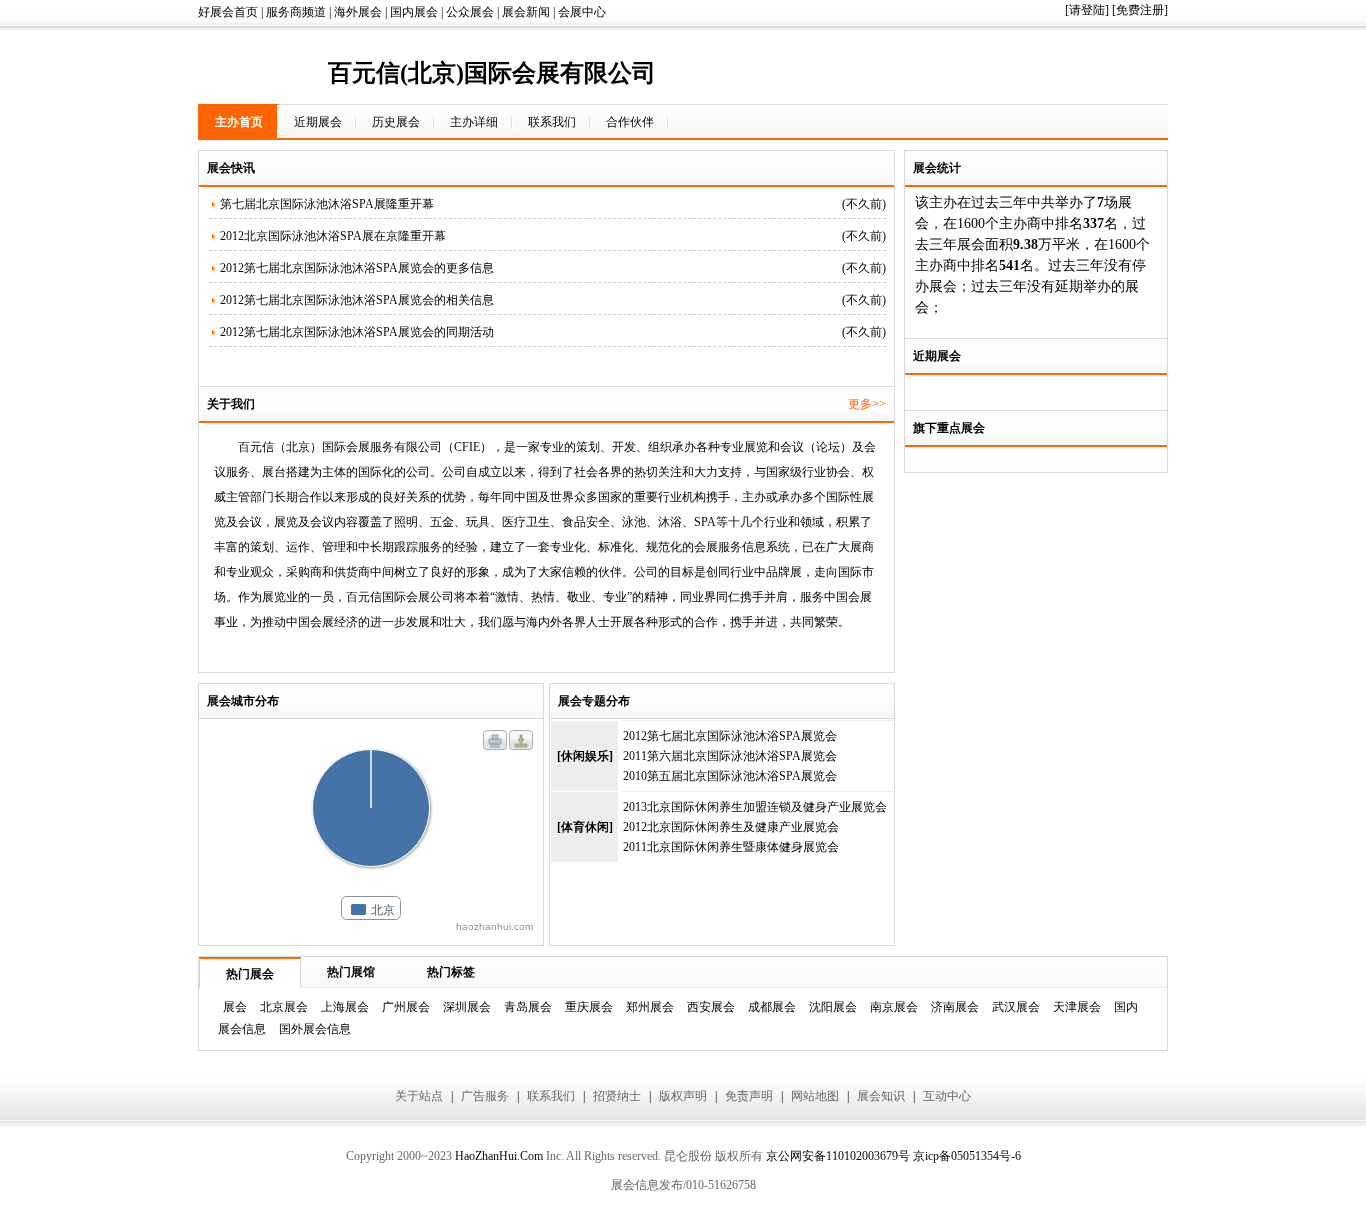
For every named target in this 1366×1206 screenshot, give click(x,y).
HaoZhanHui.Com (499, 1156)
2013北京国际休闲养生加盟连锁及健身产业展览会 (755, 807)
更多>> (867, 404)
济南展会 (955, 1007)
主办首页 (239, 122)
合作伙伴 (630, 122)
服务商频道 (296, 12)
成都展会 (772, 1007)
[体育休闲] (585, 827)
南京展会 (894, 1007)
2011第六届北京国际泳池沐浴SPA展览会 (730, 756)
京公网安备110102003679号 (838, 1156)
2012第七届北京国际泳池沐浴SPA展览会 (730, 736)
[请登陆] (1087, 10)
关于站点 (419, 1096)
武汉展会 (1016, 1007)
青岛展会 (528, 1007)
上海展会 (345, 1007)
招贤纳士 (617, 1096)
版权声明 (683, 1096)
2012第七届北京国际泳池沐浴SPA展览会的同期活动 (357, 332)
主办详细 (474, 122)
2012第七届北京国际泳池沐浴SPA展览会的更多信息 (357, 268)
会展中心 (582, 12)
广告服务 (485, 1096)
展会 (235, 1007)
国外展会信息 (315, 1029)
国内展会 (414, 12)
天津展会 (1077, 1007)
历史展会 (396, 122)
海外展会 (358, 12)
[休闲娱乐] (585, 756)
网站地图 (815, 1096)
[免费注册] (1140, 10)
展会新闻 (526, 12)
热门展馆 (351, 972)
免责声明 (749, 1096)
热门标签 (451, 972)
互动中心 (947, 1096)
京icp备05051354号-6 (967, 1156)
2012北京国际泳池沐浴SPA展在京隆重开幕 (333, 236)
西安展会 (711, 1007)
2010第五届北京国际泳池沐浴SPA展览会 (730, 776)
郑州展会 (650, 1007)
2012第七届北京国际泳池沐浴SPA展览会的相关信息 (357, 300)
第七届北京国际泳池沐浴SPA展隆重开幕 (327, 204)
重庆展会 (589, 1007)
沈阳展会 (833, 1007)
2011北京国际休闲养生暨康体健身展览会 (731, 847)
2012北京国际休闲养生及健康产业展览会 (731, 827)
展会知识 (881, 1096)
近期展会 (318, 122)
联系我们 (552, 122)
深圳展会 (467, 1007)
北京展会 (284, 1007)
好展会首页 (228, 12)
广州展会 (406, 1007)
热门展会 (250, 974)
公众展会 (470, 12)
